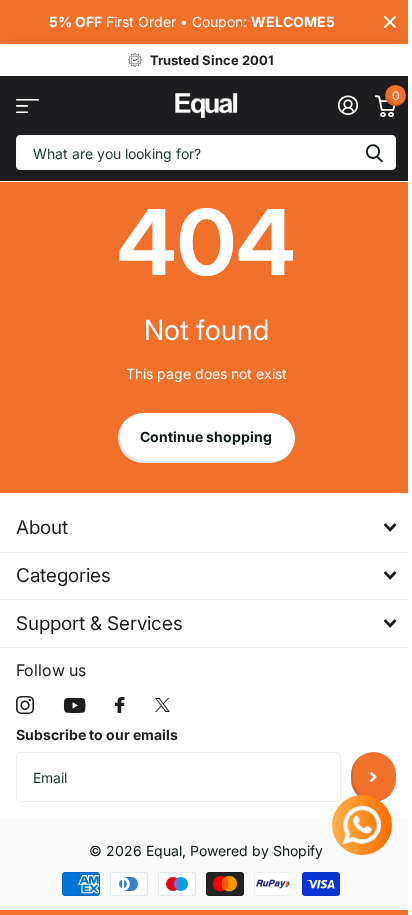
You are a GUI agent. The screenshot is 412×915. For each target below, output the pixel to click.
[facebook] (120, 705)
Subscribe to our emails (97, 734)
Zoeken (374, 152)
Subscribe (373, 777)
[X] (162, 705)
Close (390, 22)
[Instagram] (25, 705)
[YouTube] (74, 705)
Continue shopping (206, 436)
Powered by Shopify (256, 850)
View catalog (27, 105)
